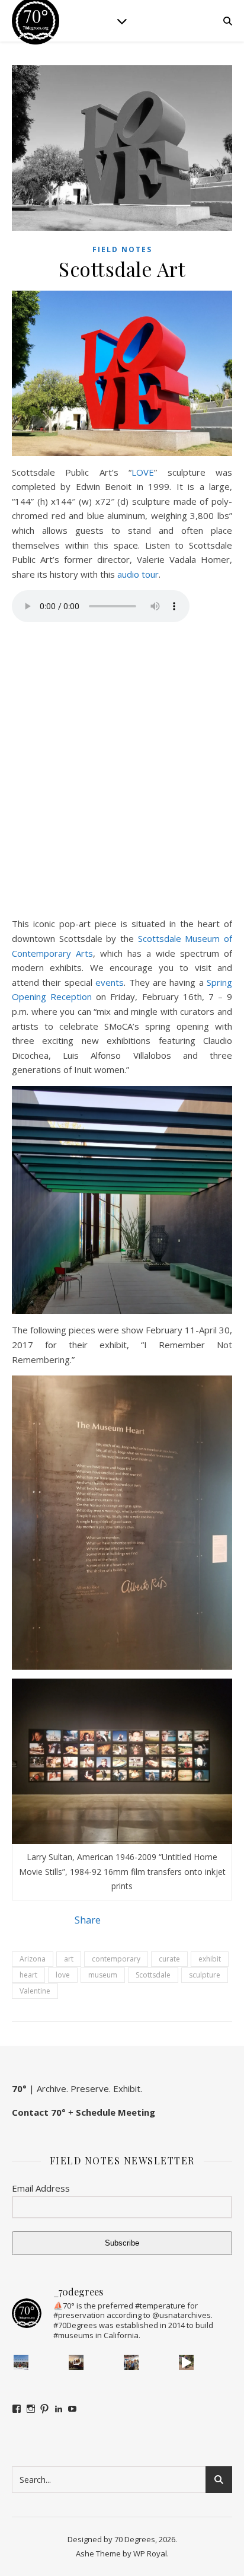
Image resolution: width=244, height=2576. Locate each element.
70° (19, 2088)
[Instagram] (31, 2409)
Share (88, 1920)
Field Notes (122, 249)
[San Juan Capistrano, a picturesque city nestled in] (187, 2362)
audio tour (138, 574)
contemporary (116, 1959)
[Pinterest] (44, 2409)
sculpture (205, 1975)
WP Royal (150, 2553)
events (110, 982)
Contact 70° (39, 2112)
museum (103, 1975)
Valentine (35, 1991)
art (69, 1959)
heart (28, 1975)
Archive (52, 2088)
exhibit (210, 1959)
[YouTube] (72, 2409)
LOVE (143, 472)
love (63, 1975)
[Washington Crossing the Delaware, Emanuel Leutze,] (76, 2362)
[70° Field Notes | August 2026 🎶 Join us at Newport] (21, 2362)
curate (169, 1959)
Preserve (90, 2088)
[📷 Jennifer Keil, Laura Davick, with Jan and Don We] (131, 2362)
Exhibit (127, 2088)
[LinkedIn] (59, 2409)
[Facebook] (17, 2409)
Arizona (33, 1959)
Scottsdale (153, 1975)
